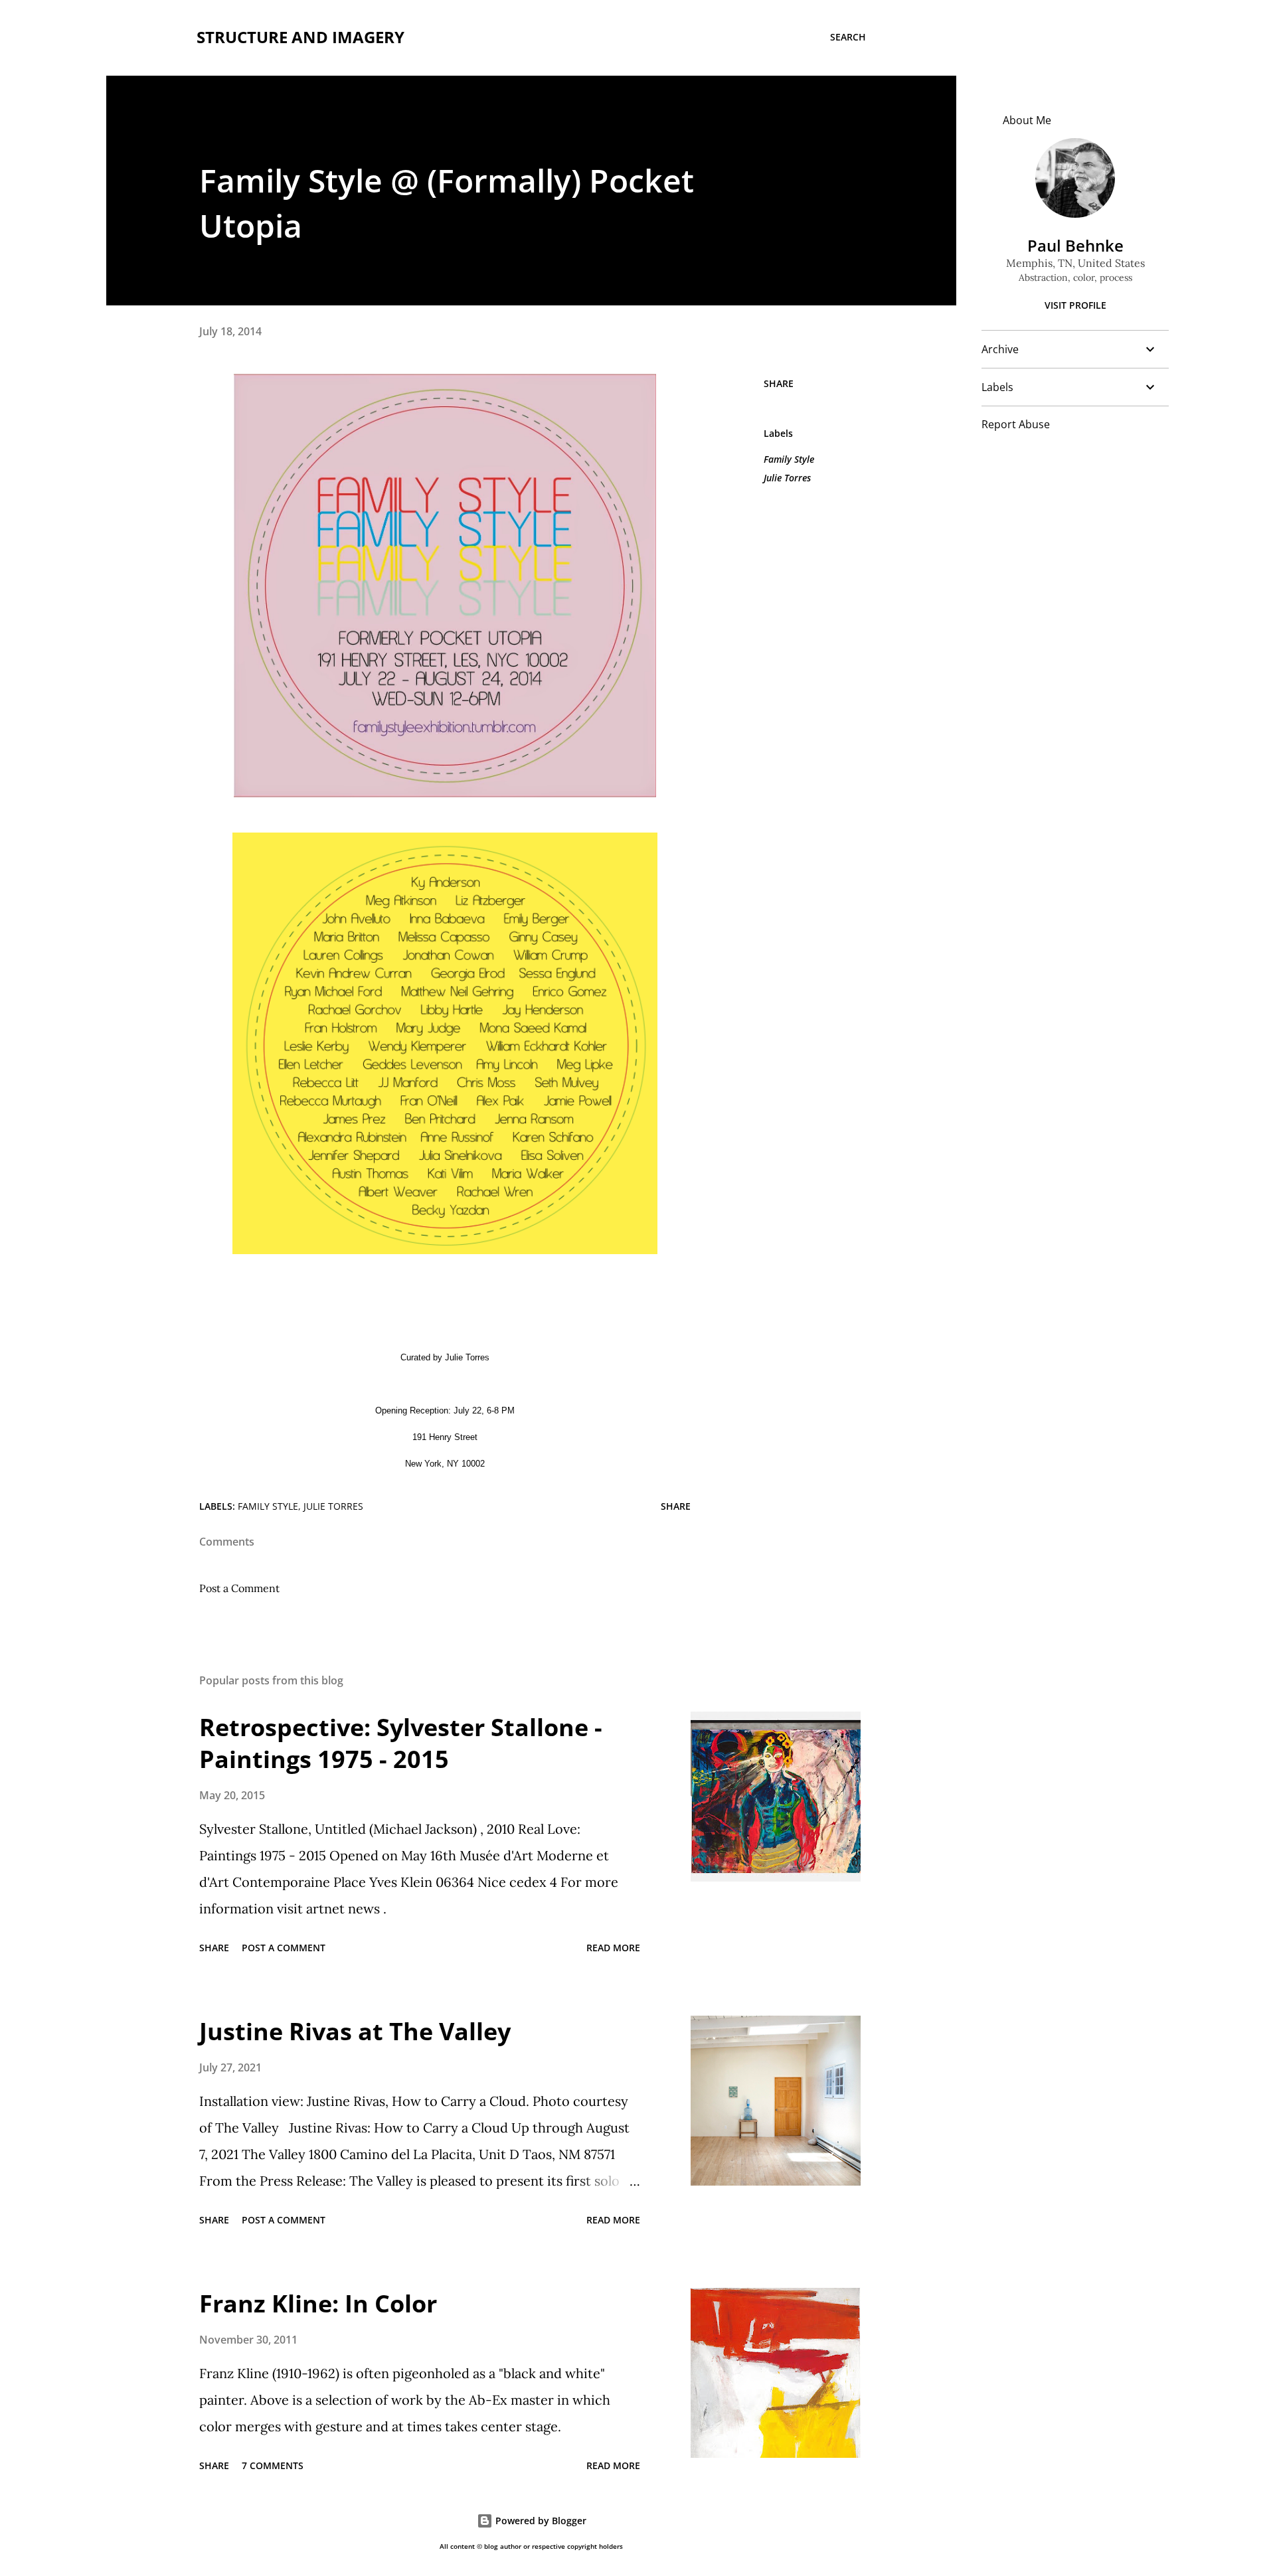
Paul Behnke (1075, 245)
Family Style (789, 459)
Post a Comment (239, 1588)
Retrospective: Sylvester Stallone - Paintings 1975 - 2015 (401, 1743)
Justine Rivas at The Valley (355, 2031)
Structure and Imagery (300, 37)
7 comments (273, 2465)
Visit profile (1075, 305)
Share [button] (779, 383)
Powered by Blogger (540, 2521)
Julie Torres (787, 478)
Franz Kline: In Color (318, 2303)
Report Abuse (1016, 424)
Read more (613, 1948)
